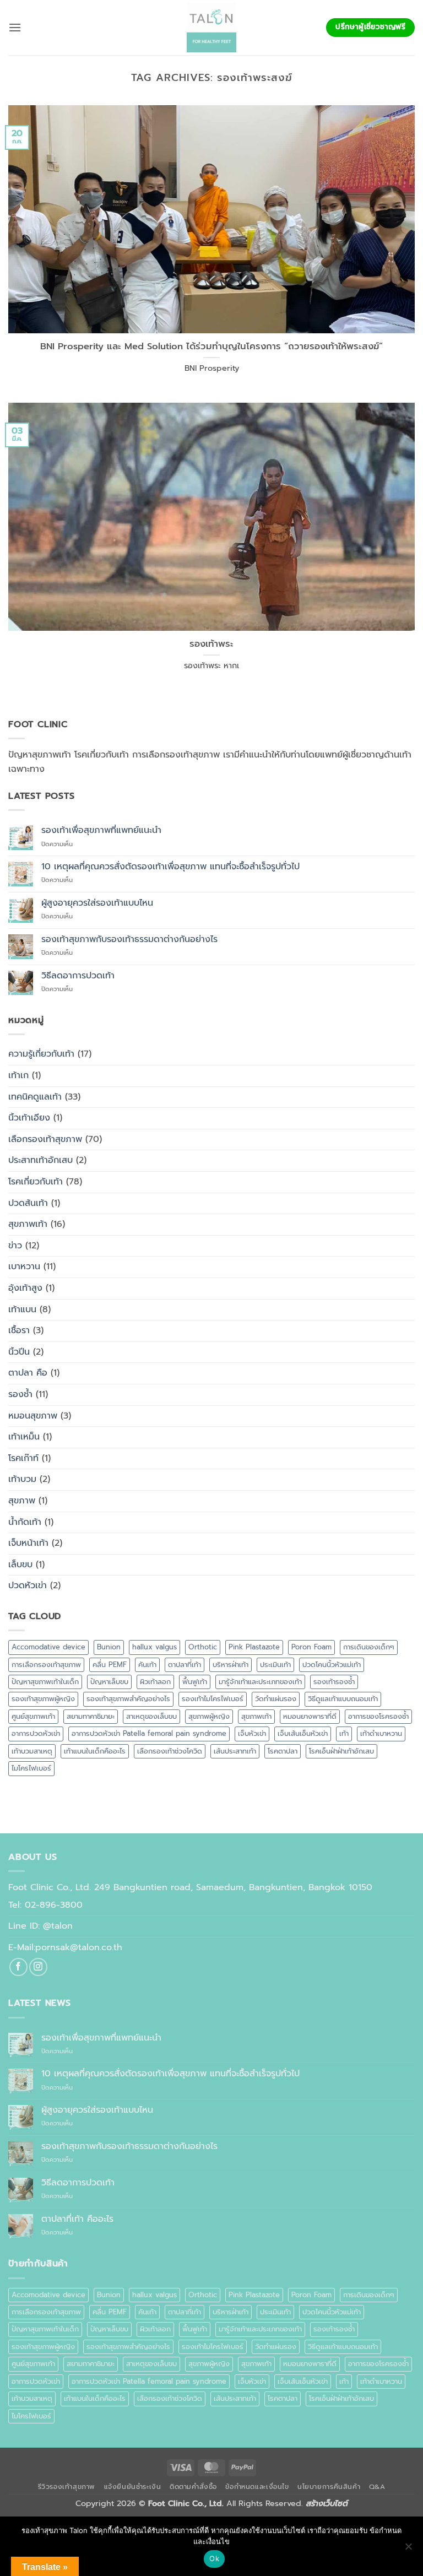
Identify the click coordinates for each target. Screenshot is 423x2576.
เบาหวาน (24, 1267)
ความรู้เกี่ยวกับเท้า (41, 1054)
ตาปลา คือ (28, 1373)
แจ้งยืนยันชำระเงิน (133, 2487)
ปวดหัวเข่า (28, 1585)
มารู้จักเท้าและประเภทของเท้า (260, 1682)
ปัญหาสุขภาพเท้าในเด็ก (45, 1682)
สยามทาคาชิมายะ (91, 1716)
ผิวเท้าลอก (155, 1682)
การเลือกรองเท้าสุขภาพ (46, 1665)
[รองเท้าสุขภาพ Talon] (211, 28)
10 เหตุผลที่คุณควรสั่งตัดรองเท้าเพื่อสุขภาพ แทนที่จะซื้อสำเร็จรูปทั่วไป (170, 867)
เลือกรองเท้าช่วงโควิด (170, 1751)
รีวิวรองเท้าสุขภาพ (67, 2487)
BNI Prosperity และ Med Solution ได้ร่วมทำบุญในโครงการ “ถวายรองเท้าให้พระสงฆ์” (211, 347)
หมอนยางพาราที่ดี (310, 1716)
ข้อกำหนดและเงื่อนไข (257, 2487)
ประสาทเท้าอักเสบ (40, 1160)
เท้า (344, 1733)
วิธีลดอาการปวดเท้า (78, 976)
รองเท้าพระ (211, 644)
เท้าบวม (22, 1479)
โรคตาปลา (283, 1751)
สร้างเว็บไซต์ (327, 2503)
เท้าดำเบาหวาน (381, 1733)
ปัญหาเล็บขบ (109, 1682)
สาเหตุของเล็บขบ (151, 1716)
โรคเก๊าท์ (23, 1458)
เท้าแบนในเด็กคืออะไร (95, 1751)
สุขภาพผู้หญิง (209, 1716)
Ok (214, 2558)
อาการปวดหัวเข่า (36, 1733)
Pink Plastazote (254, 1647)
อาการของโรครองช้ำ (378, 1716)
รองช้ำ (20, 1394)
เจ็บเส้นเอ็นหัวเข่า (303, 1733)
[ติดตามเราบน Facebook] (18, 1967)
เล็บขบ (20, 1565)
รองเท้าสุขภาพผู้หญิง (43, 1699)
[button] (15, 27)
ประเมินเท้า (275, 1665)
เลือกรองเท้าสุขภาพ (45, 1139)
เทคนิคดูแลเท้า (35, 1097)
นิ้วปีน (19, 1352)
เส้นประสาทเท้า (235, 1751)
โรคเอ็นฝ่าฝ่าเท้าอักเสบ (341, 1751)
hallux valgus (154, 1647)
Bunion (109, 1647)
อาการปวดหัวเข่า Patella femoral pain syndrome (149, 1733)
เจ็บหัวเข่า (252, 1733)
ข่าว (15, 1246)
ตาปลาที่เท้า (185, 1665)
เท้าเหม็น (24, 1437)
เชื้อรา (19, 1330)
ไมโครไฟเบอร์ (31, 1768)
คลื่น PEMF (110, 1665)
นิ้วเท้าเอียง (29, 1118)
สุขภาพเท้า (28, 1224)
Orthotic (203, 1647)
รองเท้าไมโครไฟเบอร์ (213, 1699)
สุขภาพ (22, 1501)
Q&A (377, 2487)
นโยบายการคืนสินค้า (329, 2487)
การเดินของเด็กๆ (369, 1647)
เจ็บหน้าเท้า (28, 1543)
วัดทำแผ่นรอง (276, 1699)
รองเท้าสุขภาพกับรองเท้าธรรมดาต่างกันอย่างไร (129, 940)
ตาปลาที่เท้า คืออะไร (77, 2219)
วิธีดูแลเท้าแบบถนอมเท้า (343, 1699)
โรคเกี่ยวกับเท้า (36, 1182)
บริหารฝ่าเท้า (231, 1665)
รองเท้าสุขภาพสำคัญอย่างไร (128, 1699)
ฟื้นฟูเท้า (195, 1682)
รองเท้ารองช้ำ (334, 1682)
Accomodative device (48, 1647)
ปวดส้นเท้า (28, 1203)
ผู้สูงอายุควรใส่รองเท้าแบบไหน (97, 903)
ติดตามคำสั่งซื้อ (193, 2487)
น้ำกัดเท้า (25, 1522)
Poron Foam (311, 1647)
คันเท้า (147, 1665)
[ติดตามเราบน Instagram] (38, 1967)
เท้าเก (18, 1075)
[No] (408, 2550)
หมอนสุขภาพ (33, 1416)
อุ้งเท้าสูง (25, 1288)
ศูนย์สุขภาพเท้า (33, 1716)
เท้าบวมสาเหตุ (32, 1751)
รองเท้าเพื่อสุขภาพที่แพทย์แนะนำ (101, 830)
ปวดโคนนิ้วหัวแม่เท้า (332, 1665)
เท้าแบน (22, 1309)
